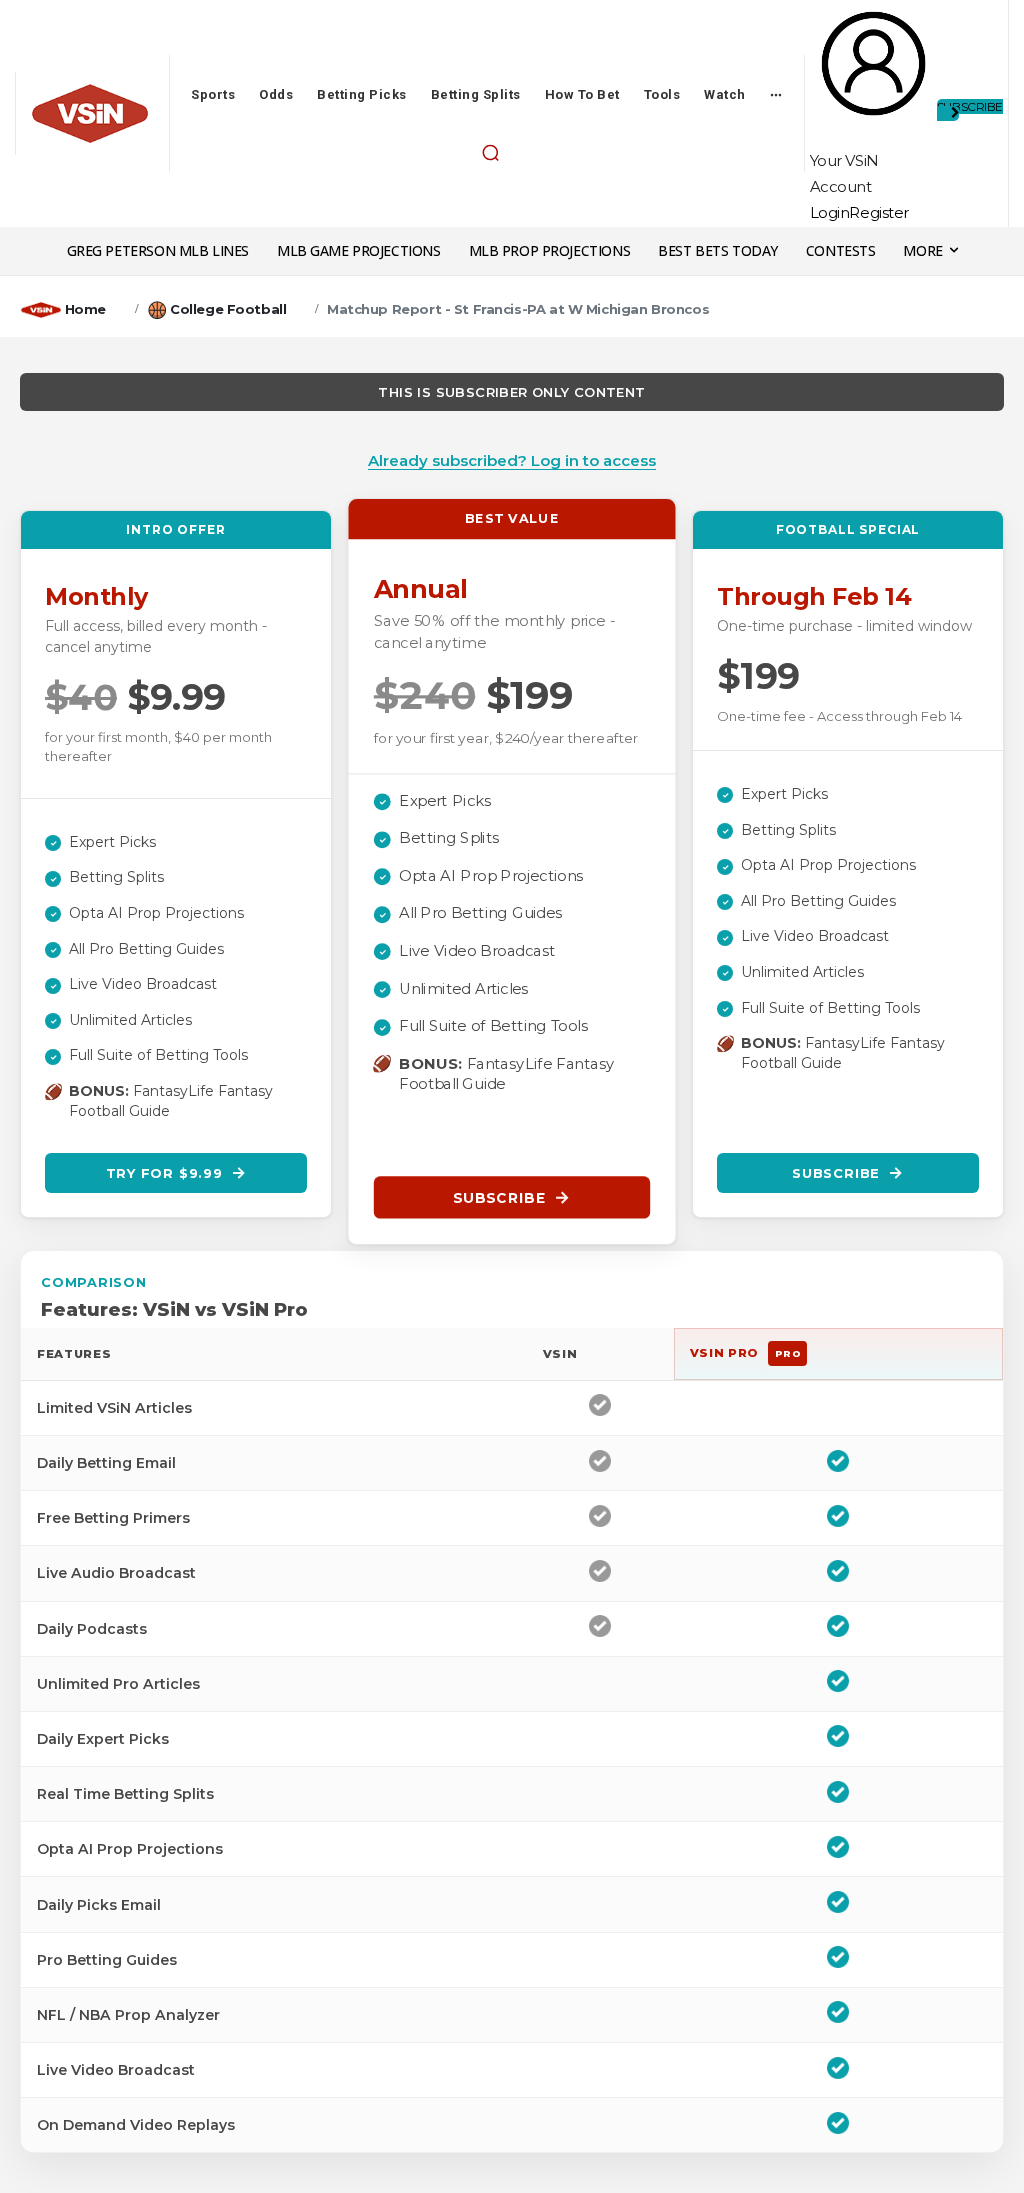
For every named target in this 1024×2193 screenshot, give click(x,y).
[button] (491, 153)
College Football (228, 309)
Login (830, 212)
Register (879, 212)
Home (85, 309)
